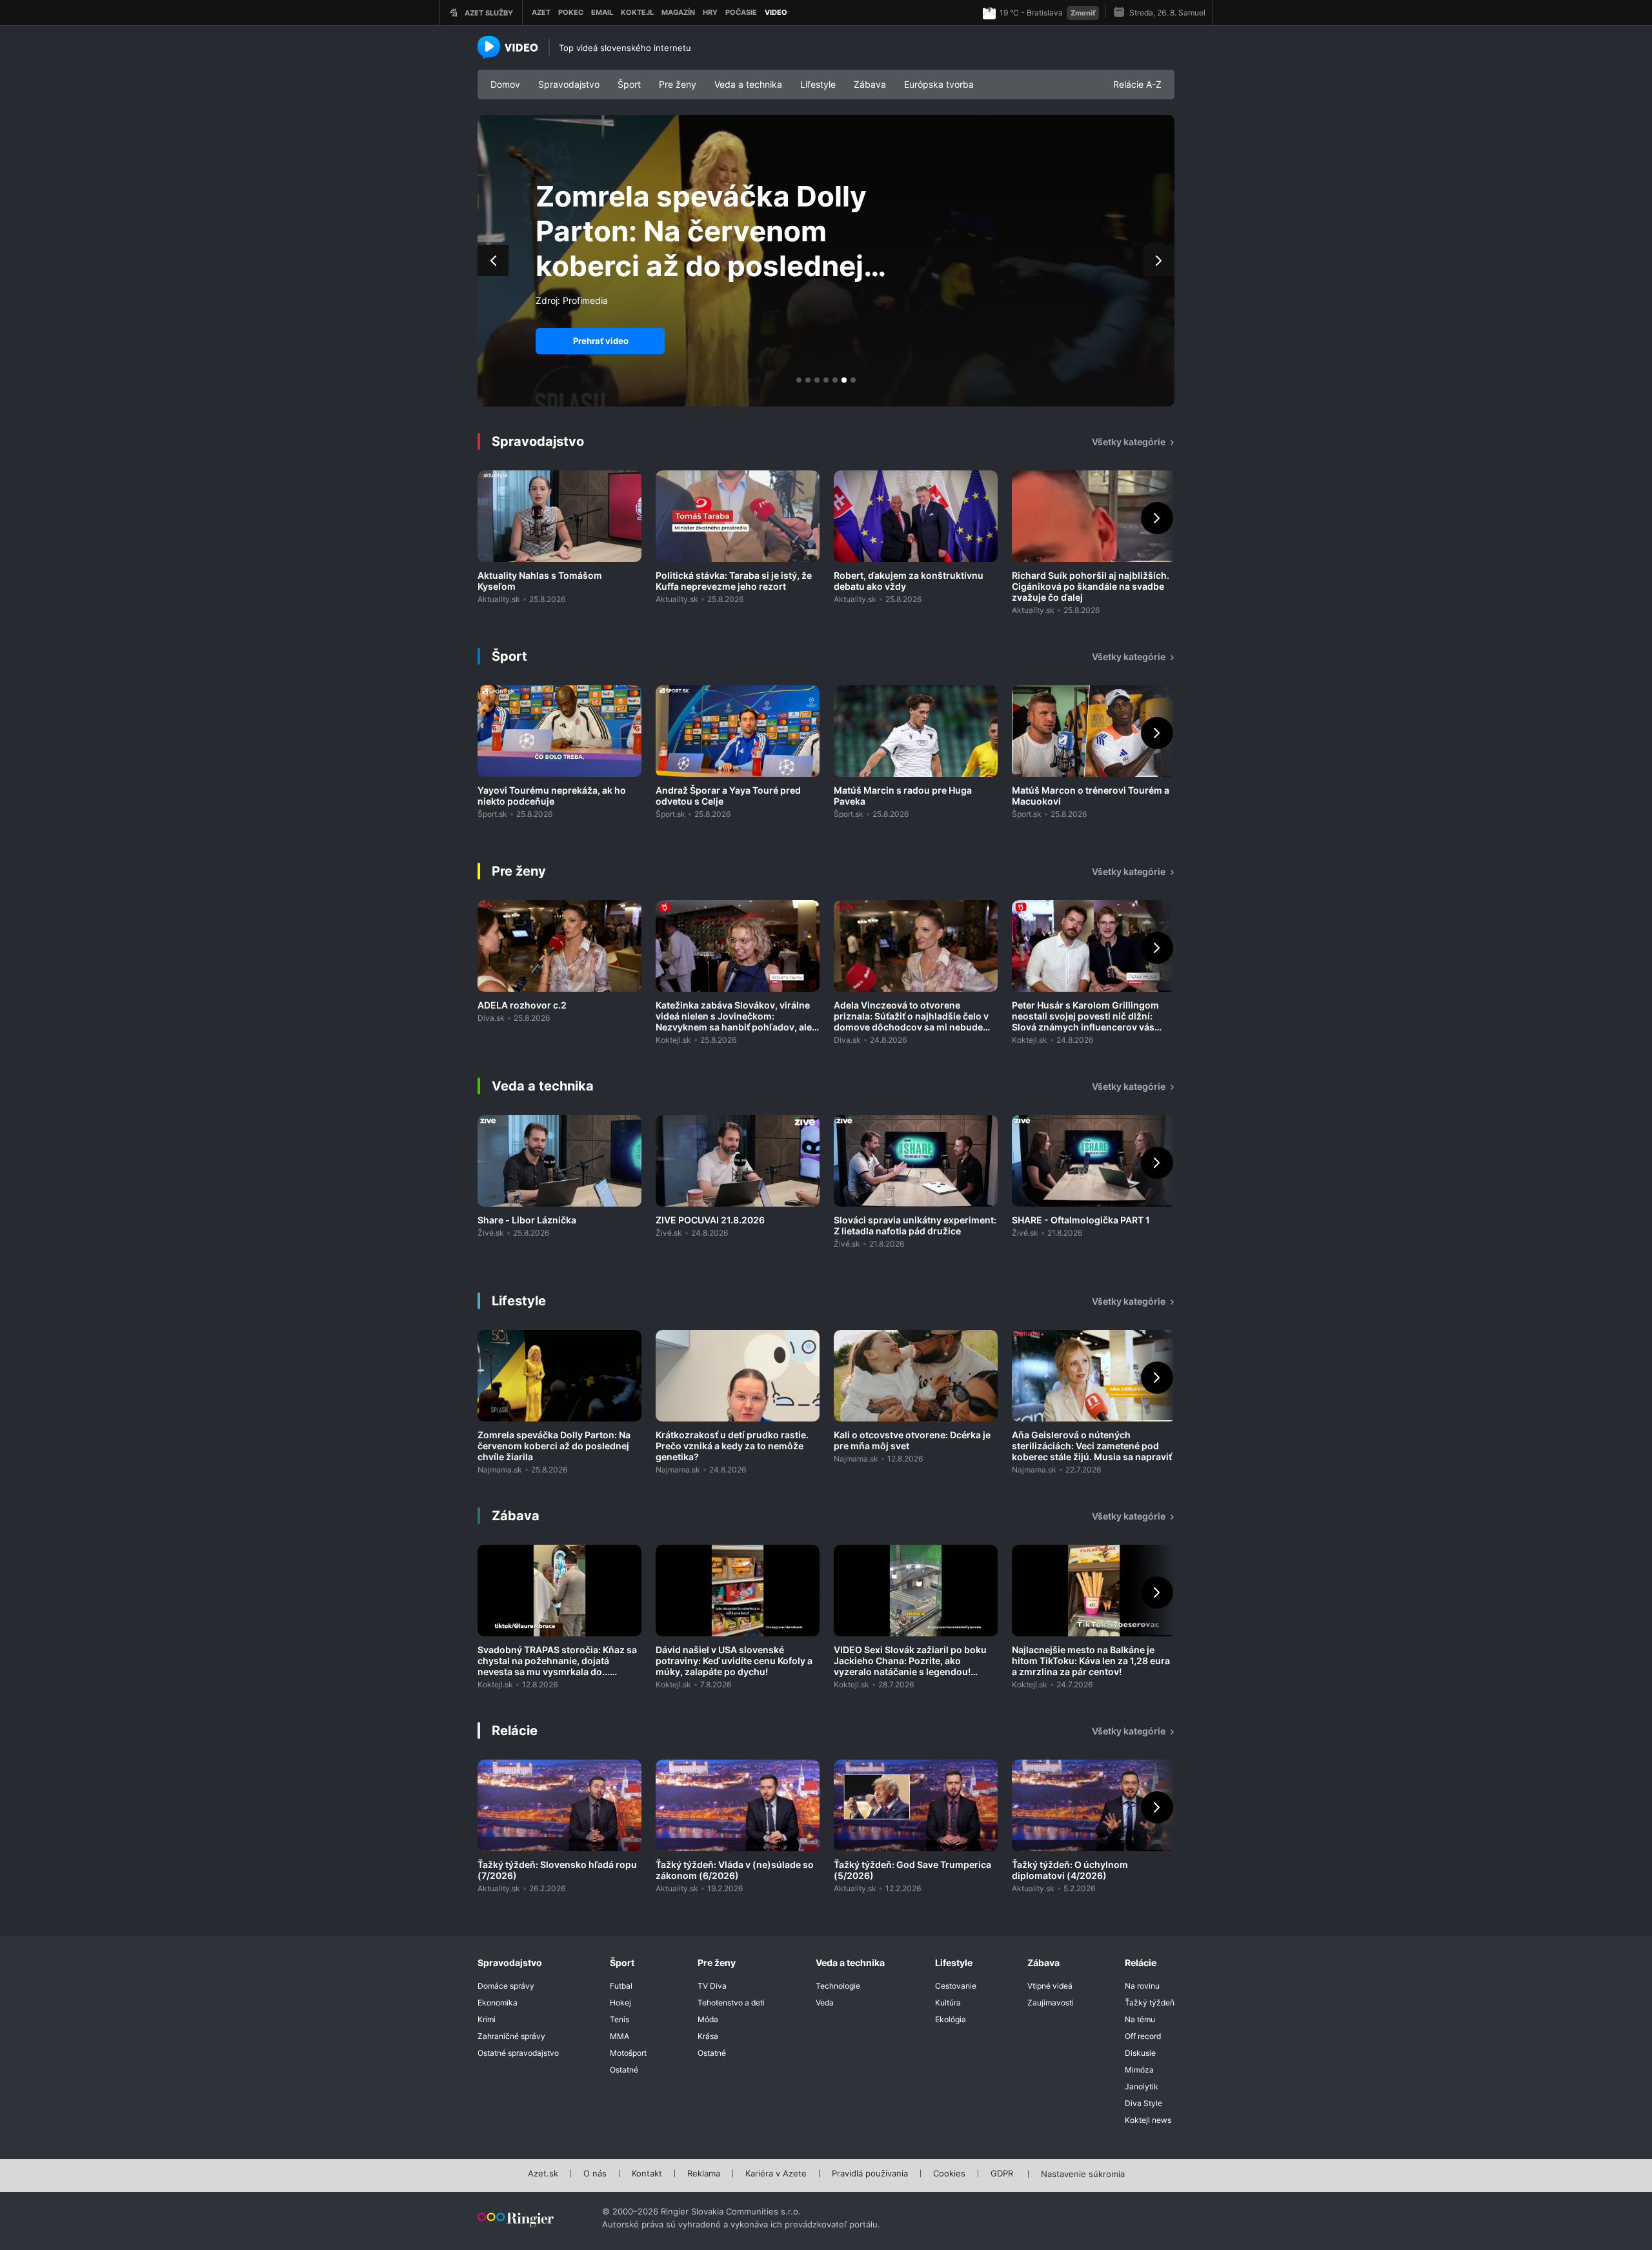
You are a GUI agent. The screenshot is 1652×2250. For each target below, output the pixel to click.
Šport (629, 84)
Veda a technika (748, 84)
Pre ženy (678, 84)
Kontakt (647, 2174)
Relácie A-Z (1137, 84)
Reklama (704, 2174)
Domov (505, 84)
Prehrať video (601, 341)
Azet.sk (543, 2174)
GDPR (1002, 2174)
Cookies (949, 2174)
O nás (595, 2174)
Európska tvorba (939, 84)
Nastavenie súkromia (1083, 2175)
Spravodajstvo (569, 84)
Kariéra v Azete (776, 2174)
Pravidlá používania (870, 2174)
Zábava (870, 84)
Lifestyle (818, 84)
